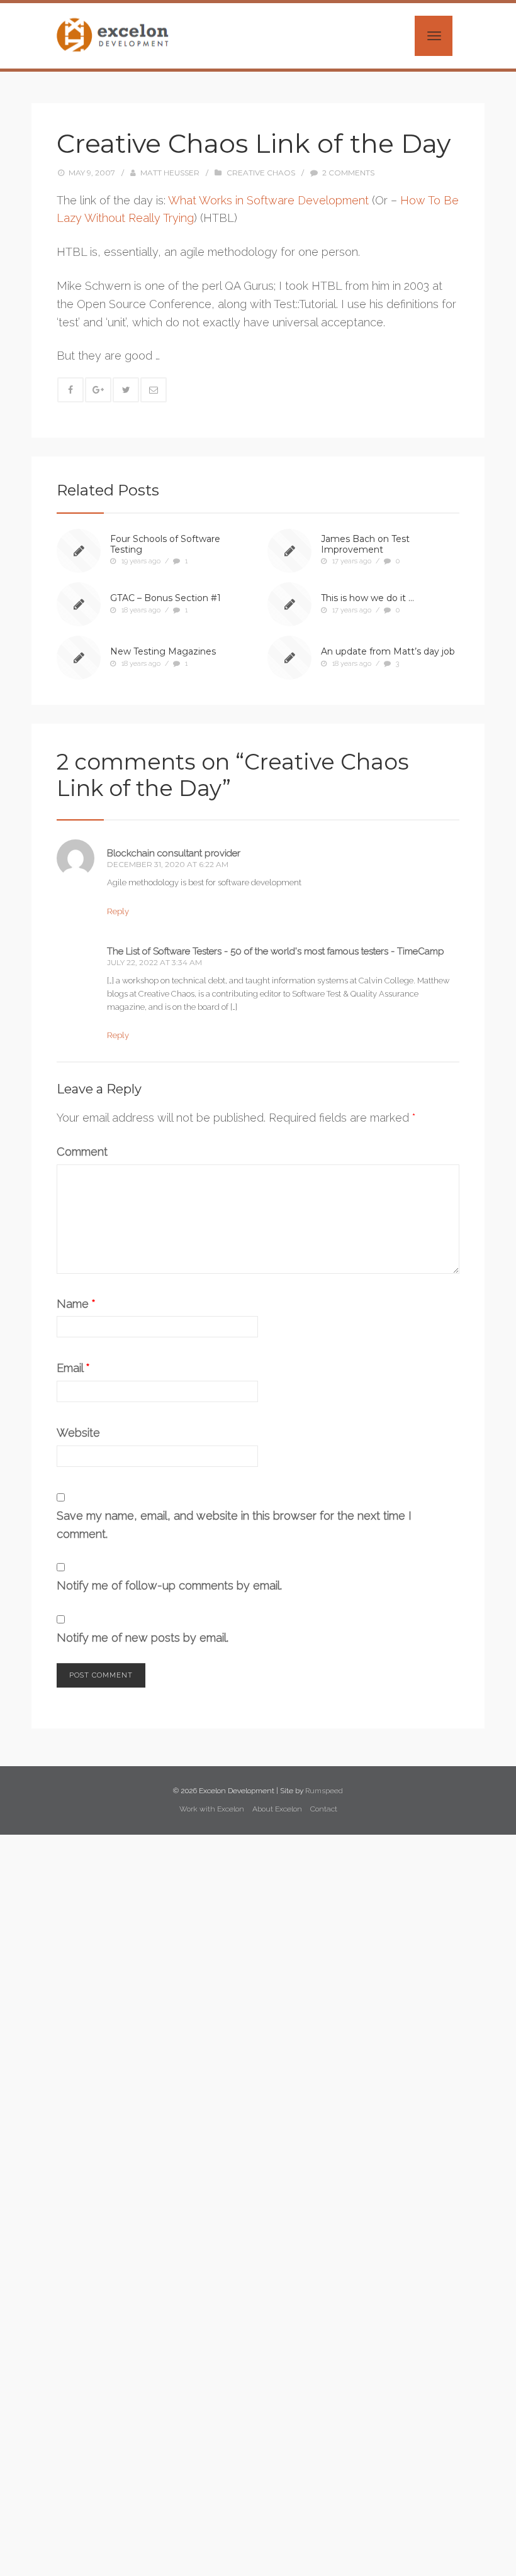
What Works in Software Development (268, 200)
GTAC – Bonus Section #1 (165, 598)
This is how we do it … (367, 598)
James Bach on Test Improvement (365, 544)
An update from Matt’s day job (388, 651)
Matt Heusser (170, 173)
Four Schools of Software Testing (165, 544)
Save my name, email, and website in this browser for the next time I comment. (234, 1525)
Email (73, 1368)
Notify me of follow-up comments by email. (169, 1585)
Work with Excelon (212, 1809)
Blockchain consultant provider (174, 853)
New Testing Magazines (163, 651)
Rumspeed (324, 1791)
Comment (82, 1152)
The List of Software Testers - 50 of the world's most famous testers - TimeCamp (276, 951)
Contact (324, 1809)
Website (78, 1433)
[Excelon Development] (112, 35)
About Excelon (277, 1809)
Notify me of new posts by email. (143, 1638)
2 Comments (348, 173)
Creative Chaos (261, 173)
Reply (118, 911)
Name (76, 1304)
